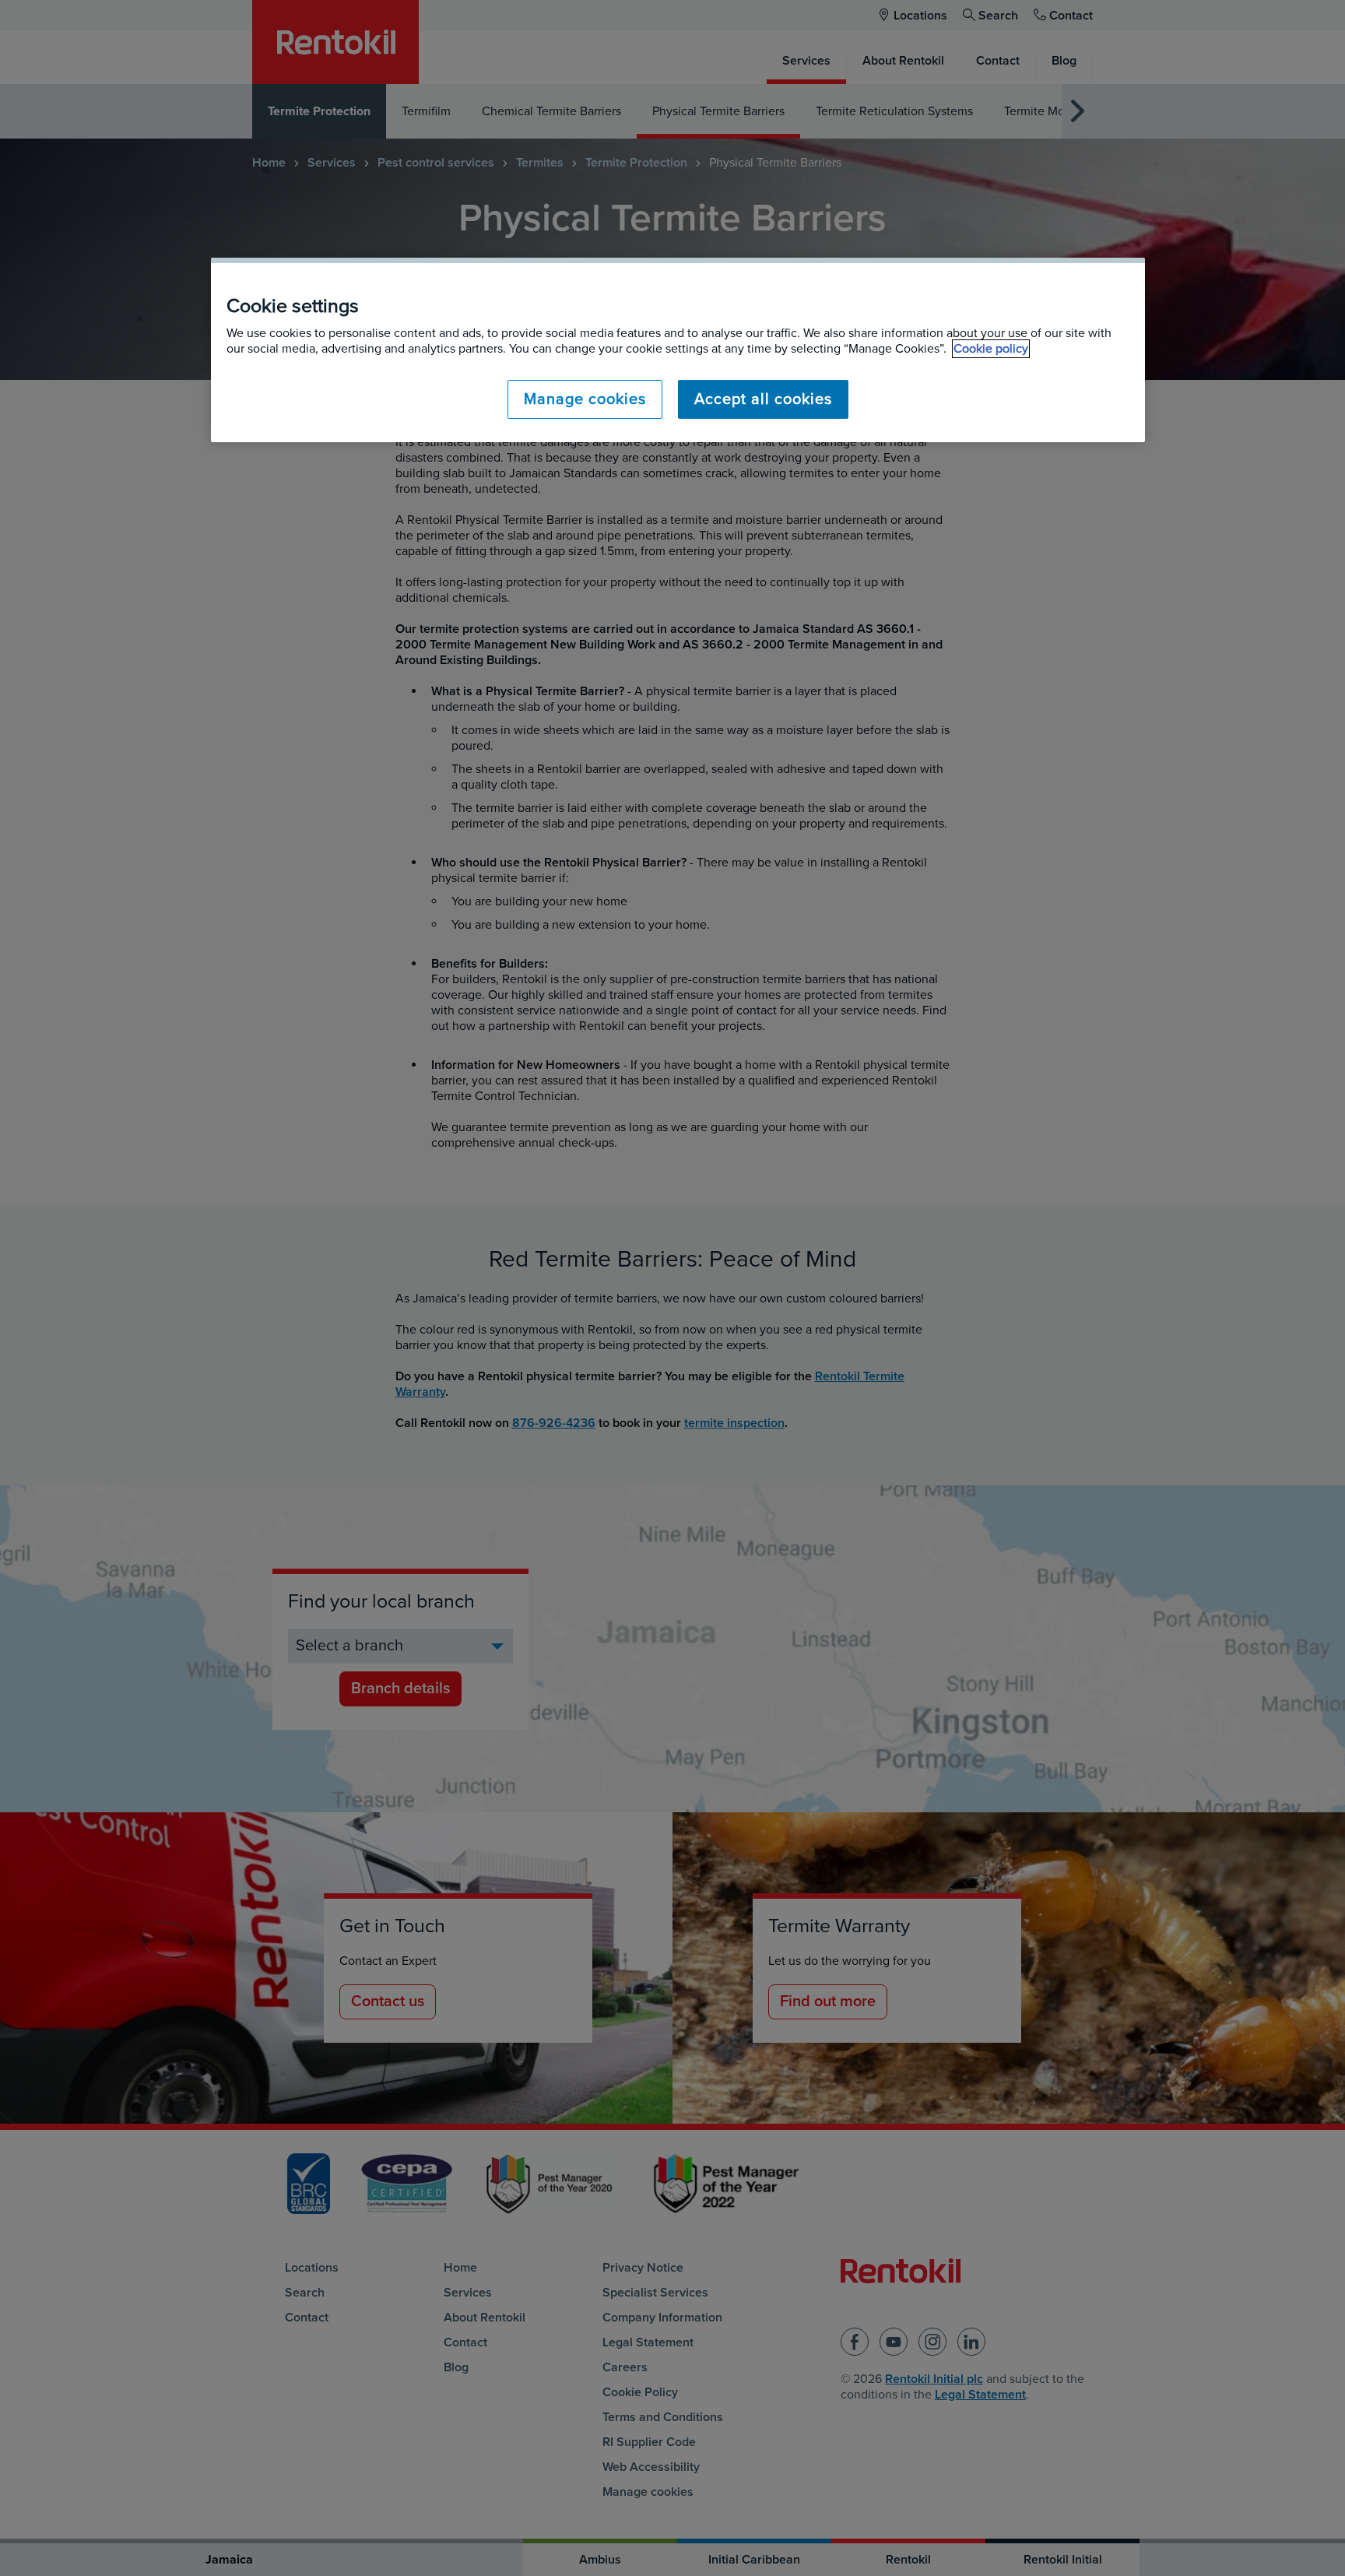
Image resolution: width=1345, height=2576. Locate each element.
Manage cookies (585, 399)
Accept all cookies (763, 399)
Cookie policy (991, 349)
